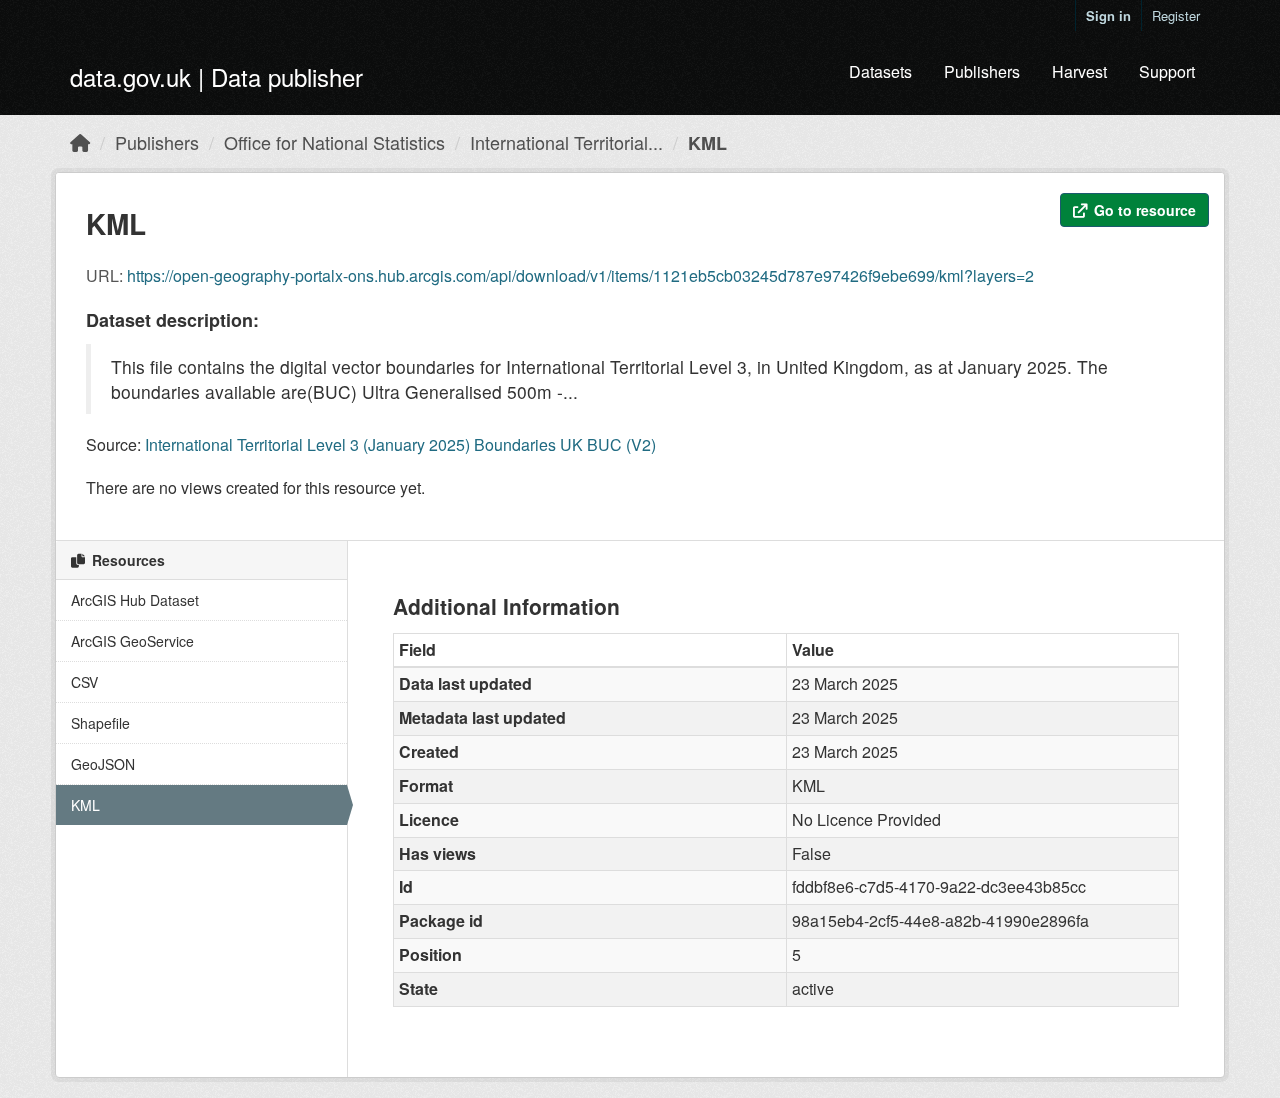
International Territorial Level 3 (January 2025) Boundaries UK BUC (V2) (400, 444)
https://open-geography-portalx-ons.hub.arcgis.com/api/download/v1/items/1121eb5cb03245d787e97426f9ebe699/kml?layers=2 (580, 275)
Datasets (880, 71)
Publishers (982, 71)
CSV (84, 682)
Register (1176, 15)
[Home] (80, 142)
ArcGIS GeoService (132, 641)
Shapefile (100, 723)
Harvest (1079, 71)
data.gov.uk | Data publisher (216, 76)
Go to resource (1143, 210)
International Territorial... (566, 142)
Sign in (1108, 15)
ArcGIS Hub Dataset (135, 600)
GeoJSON (103, 764)
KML (707, 143)
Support (1167, 71)
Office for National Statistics (334, 142)
